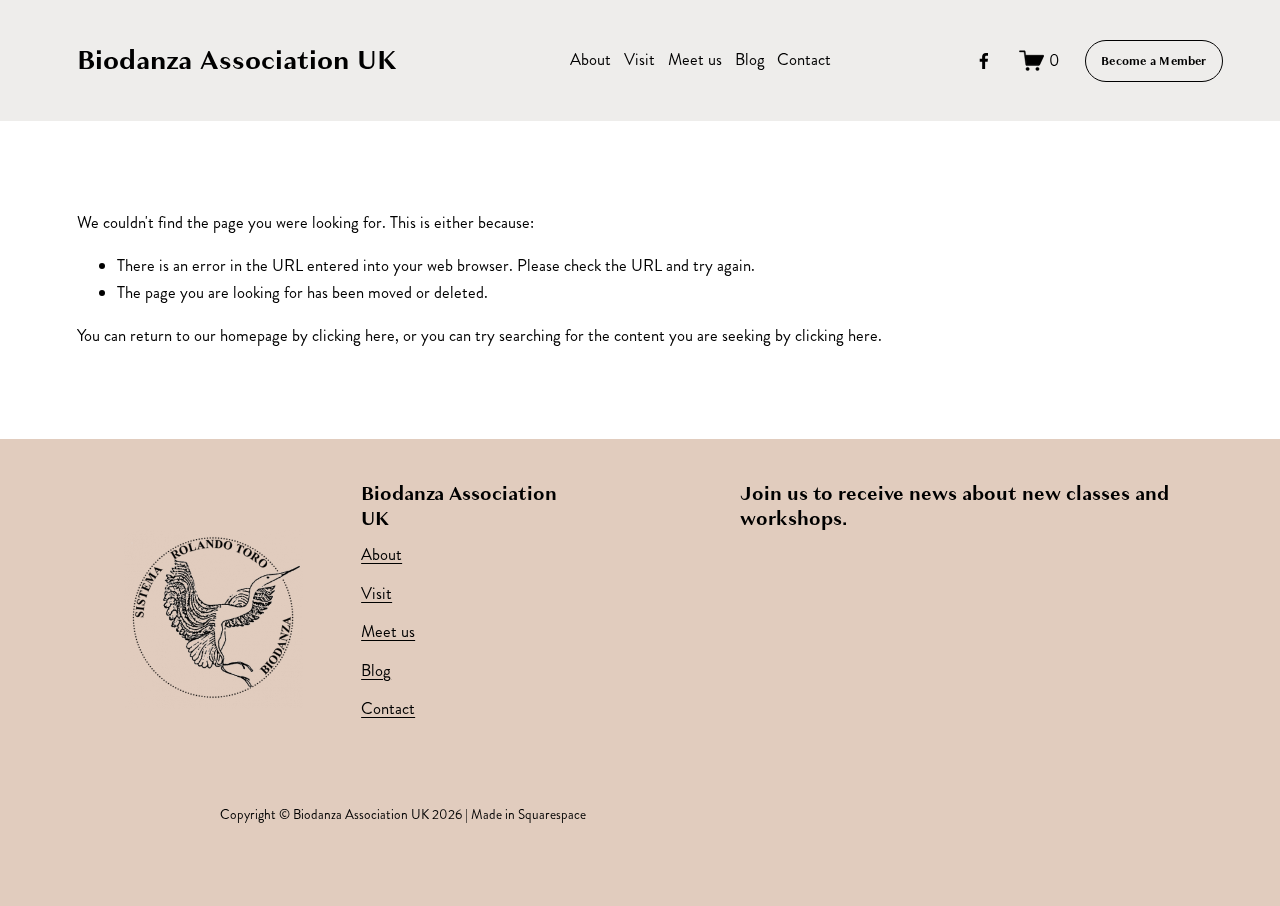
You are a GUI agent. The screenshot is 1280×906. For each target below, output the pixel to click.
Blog (750, 59)
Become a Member (1154, 61)
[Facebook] (984, 61)
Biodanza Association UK (237, 60)
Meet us (695, 59)
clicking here (353, 335)
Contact (804, 59)
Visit (639, 59)
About (590, 59)
